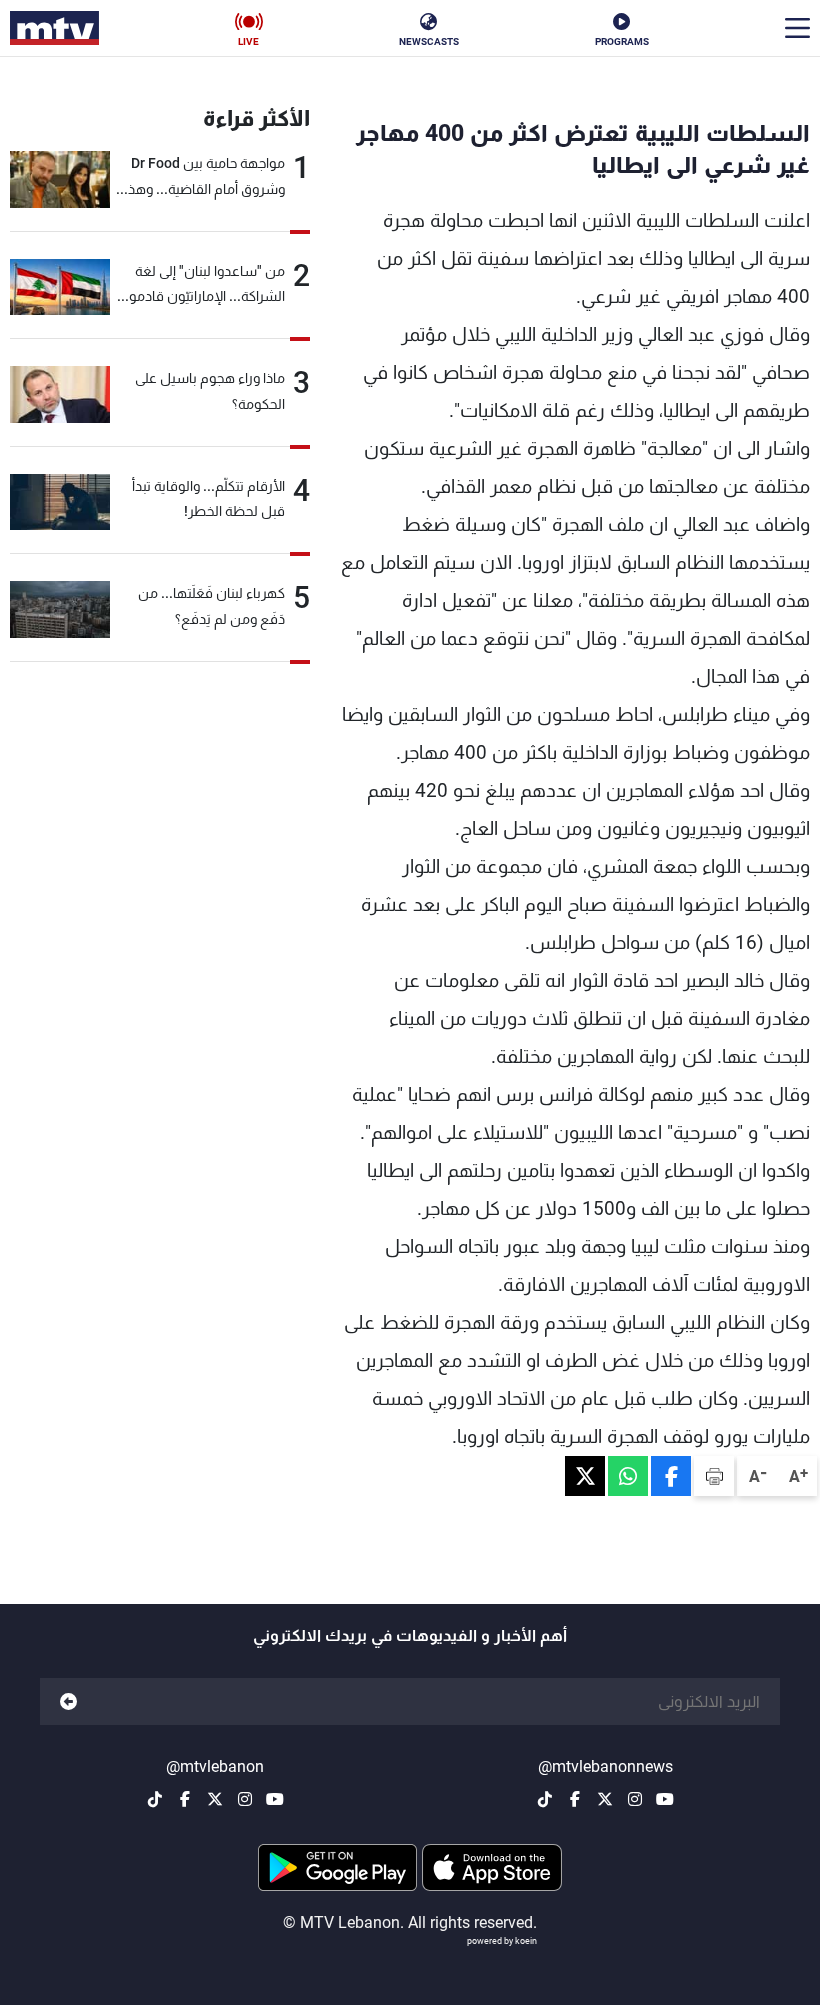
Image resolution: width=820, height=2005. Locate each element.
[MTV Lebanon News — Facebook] (575, 1799)
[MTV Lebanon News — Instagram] (635, 1799)
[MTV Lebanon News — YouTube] (665, 1799)
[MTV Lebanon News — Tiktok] (545, 1799)
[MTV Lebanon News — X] (605, 1799)
